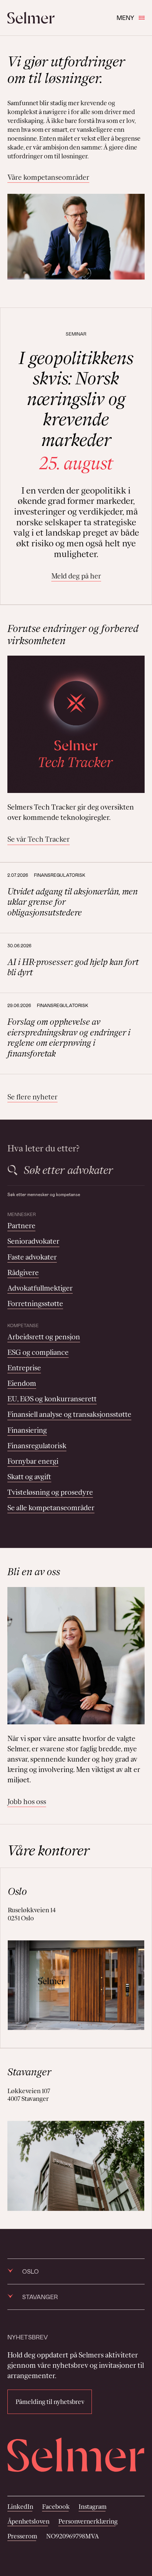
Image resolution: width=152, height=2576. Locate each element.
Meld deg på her (76, 576)
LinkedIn (20, 2507)
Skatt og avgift (29, 1477)
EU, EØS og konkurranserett (52, 1399)
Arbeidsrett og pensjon (44, 1337)
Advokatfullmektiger (40, 1288)
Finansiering (27, 1430)
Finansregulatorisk (37, 1446)
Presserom (22, 2536)
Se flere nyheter (32, 1097)
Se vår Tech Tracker (39, 839)
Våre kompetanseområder (48, 177)
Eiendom (22, 1383)
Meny (125, 18)
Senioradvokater (33, 1241)
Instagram (93, 2507)
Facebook (56, 2507)
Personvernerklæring (88, 2521)
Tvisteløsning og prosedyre (50, 1492)
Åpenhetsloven (28, 2521)
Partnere (21, 1226)
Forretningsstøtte (35, 1304)
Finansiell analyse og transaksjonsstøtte (69, 1414)
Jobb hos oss (27, 1802)
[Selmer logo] (31, 18)
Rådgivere (23, 1272)
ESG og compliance (38, 1352)
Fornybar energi (33, 1461)
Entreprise (24, 1368)
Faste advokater (32, 1257)
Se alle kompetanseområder (51, 1508)
